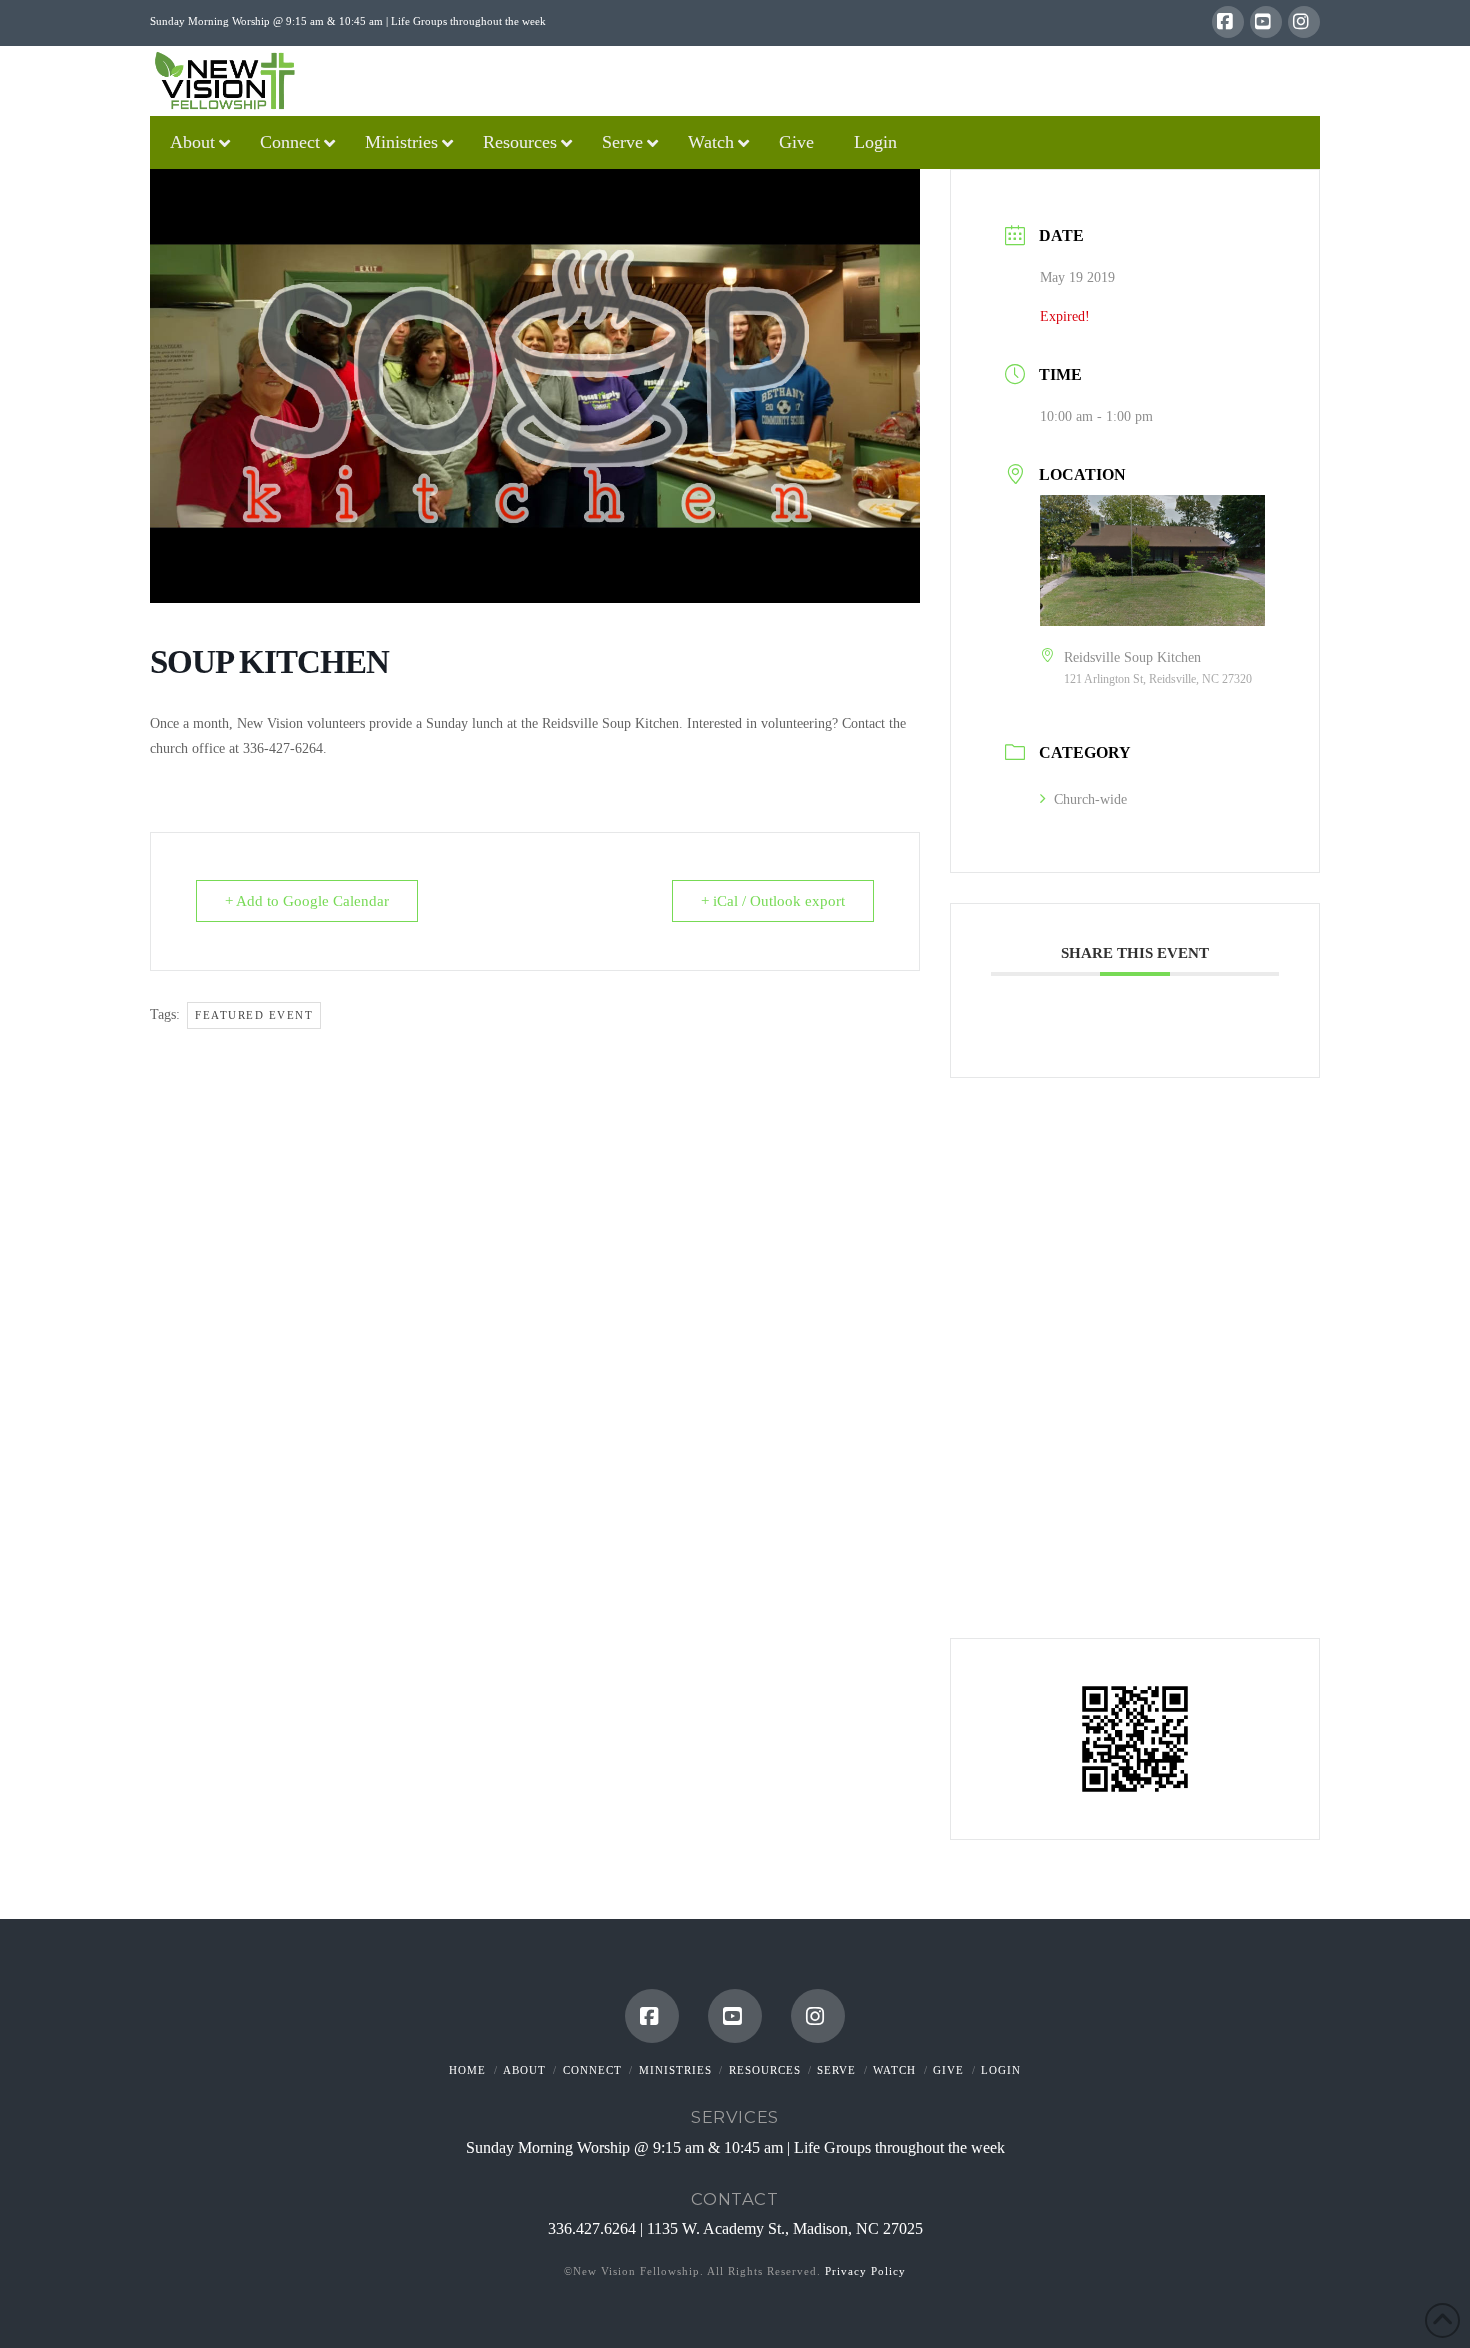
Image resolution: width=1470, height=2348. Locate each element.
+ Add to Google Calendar (307, 901)
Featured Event (254, 1015)
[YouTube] (1266, 22)
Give (948, 2070)
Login (1001, 2070)
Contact (734, 2199)
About (524, 2070)
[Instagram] (1304, 22)
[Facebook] (1228, 22)
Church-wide (1090, 799)
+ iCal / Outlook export (773, 901)
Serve (836, 2070)
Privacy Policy (865, 2271)
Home (467, 2070)
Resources (765, 2070)
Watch (894, 2070)
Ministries (675, 2070)
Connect (592, 2070)
